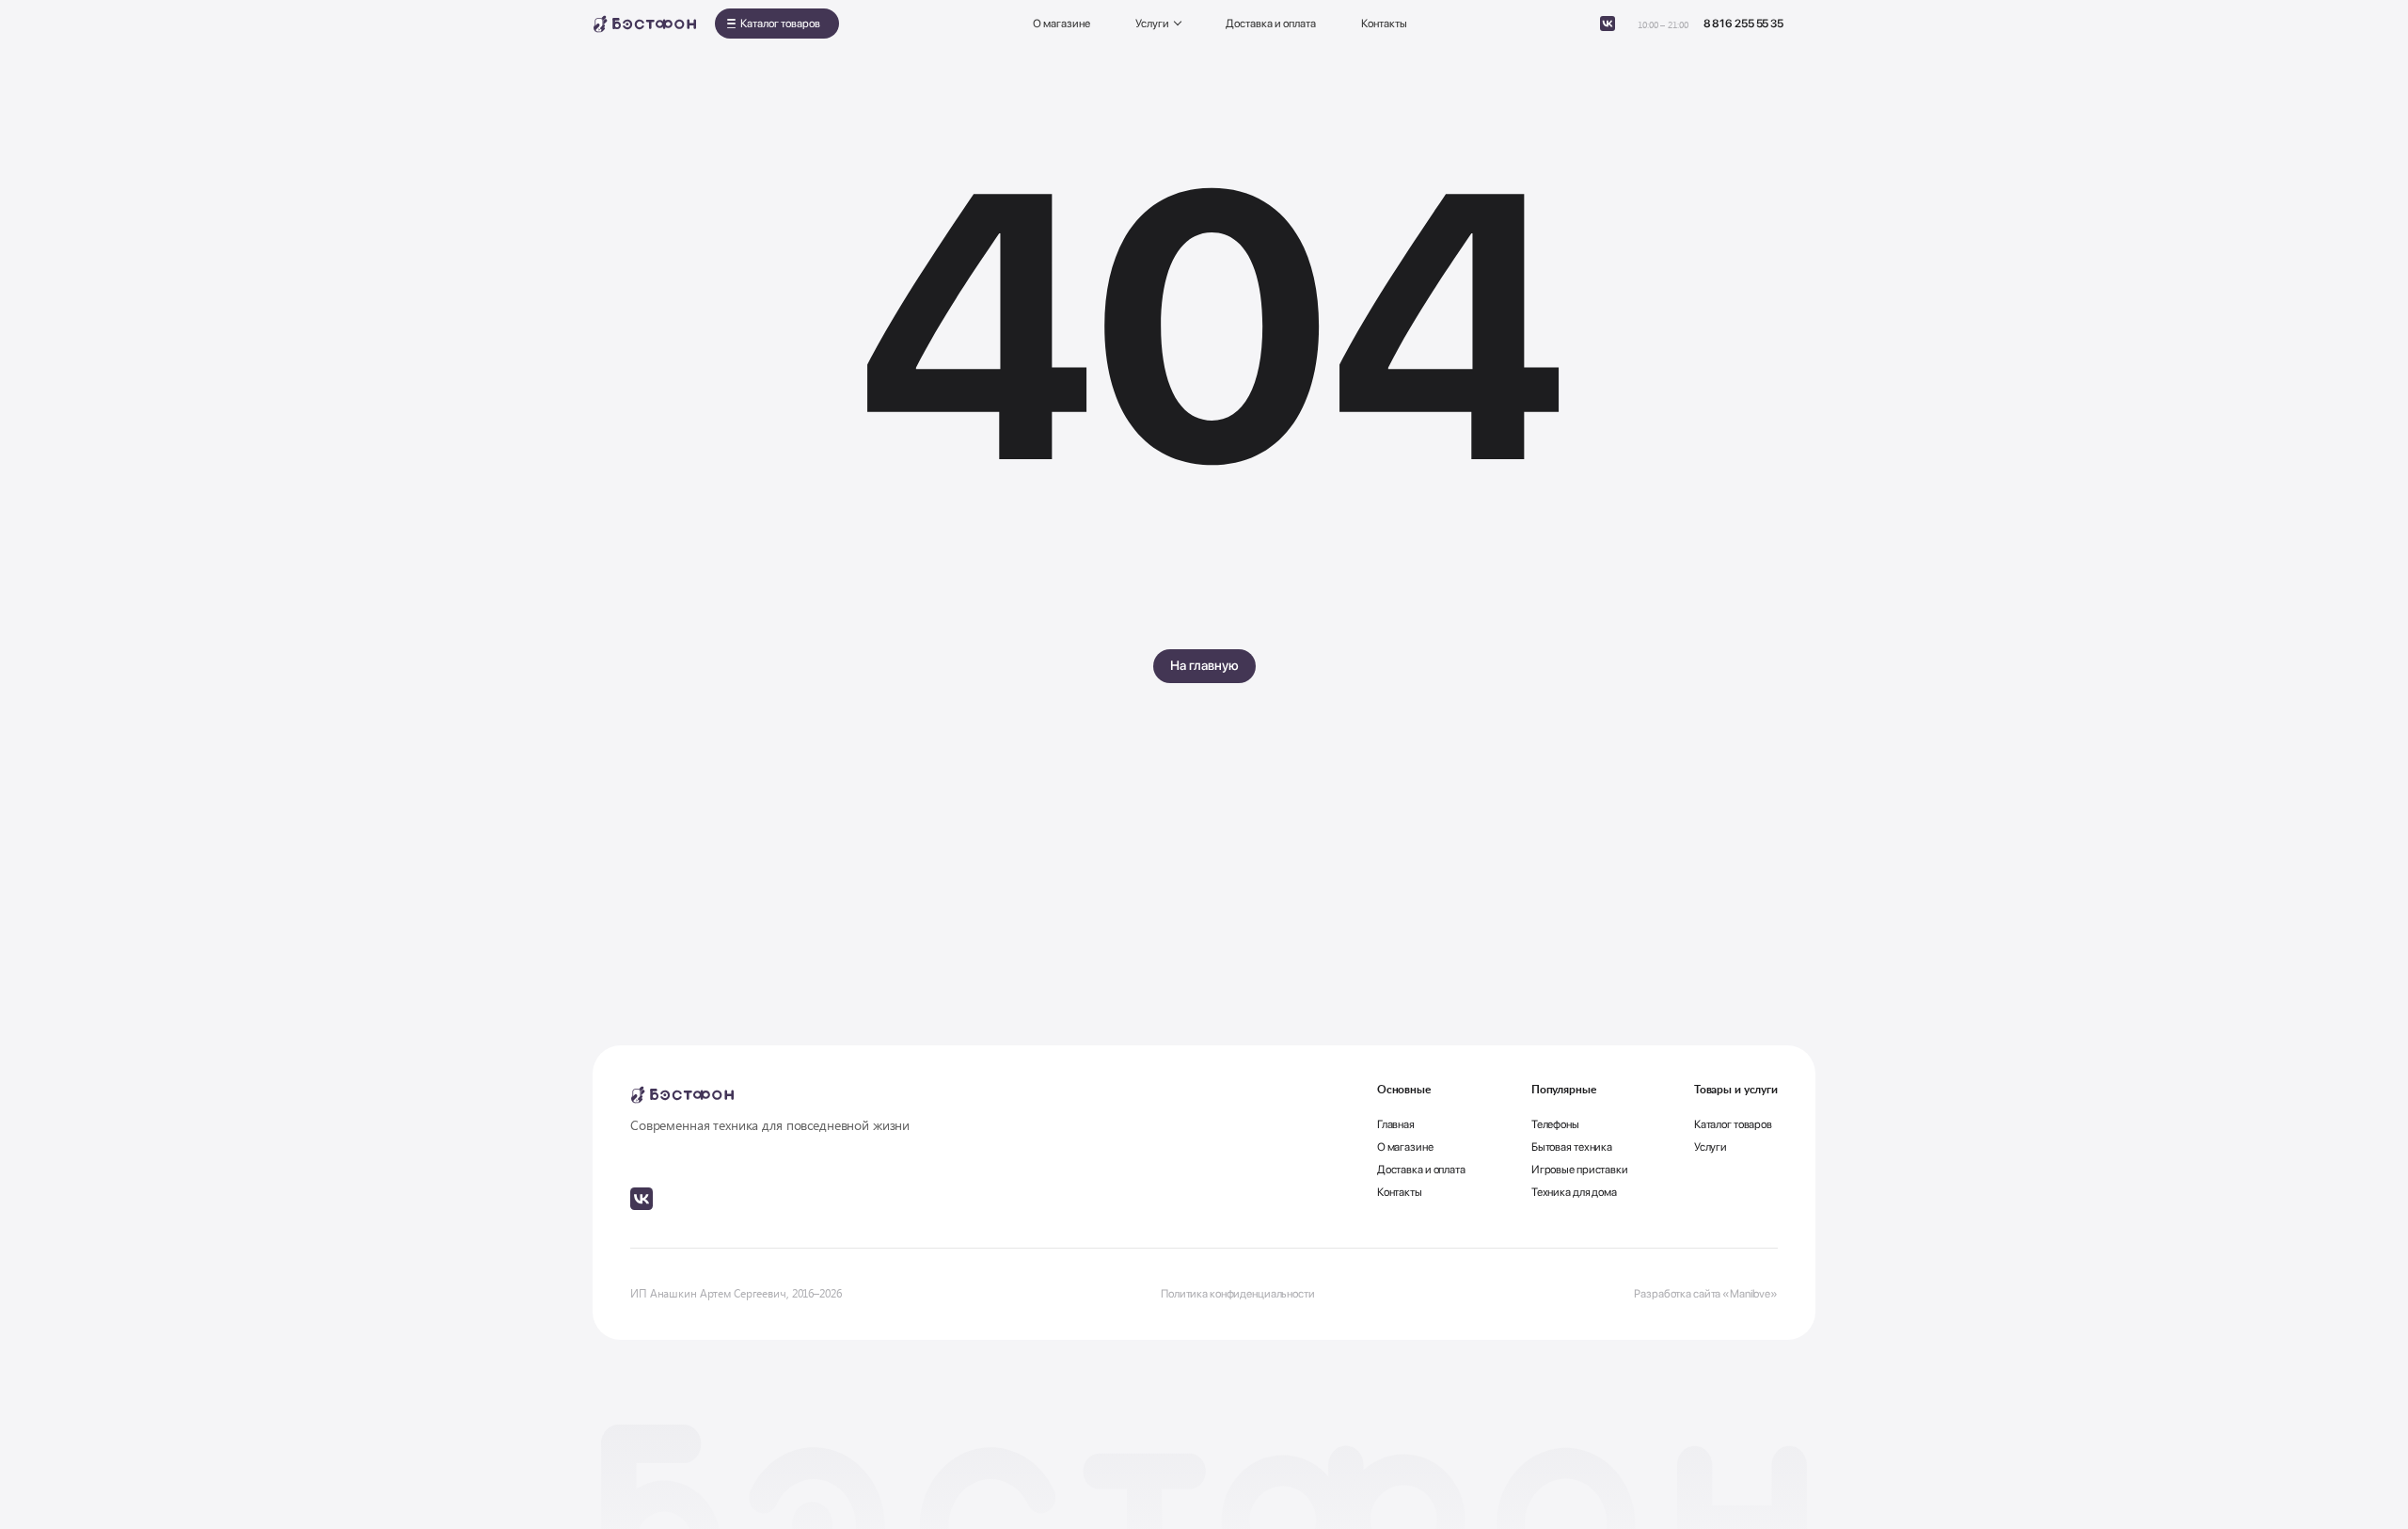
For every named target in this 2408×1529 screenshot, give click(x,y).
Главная (1396, 1124)
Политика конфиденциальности (1238, 1294)
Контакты (1384, 24)
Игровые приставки (1580, 1170)
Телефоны (1555, 1124)
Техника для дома (1574, 1192)
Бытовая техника (1572, 1147)
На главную (1204, 665)
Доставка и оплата (1271, 24)
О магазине (1061, 24)
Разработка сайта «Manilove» (1706, 1294)
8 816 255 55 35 (1743, 24)
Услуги (1152, 24)
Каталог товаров (780, 24)
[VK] (1608, 24)
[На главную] (644, 24)
